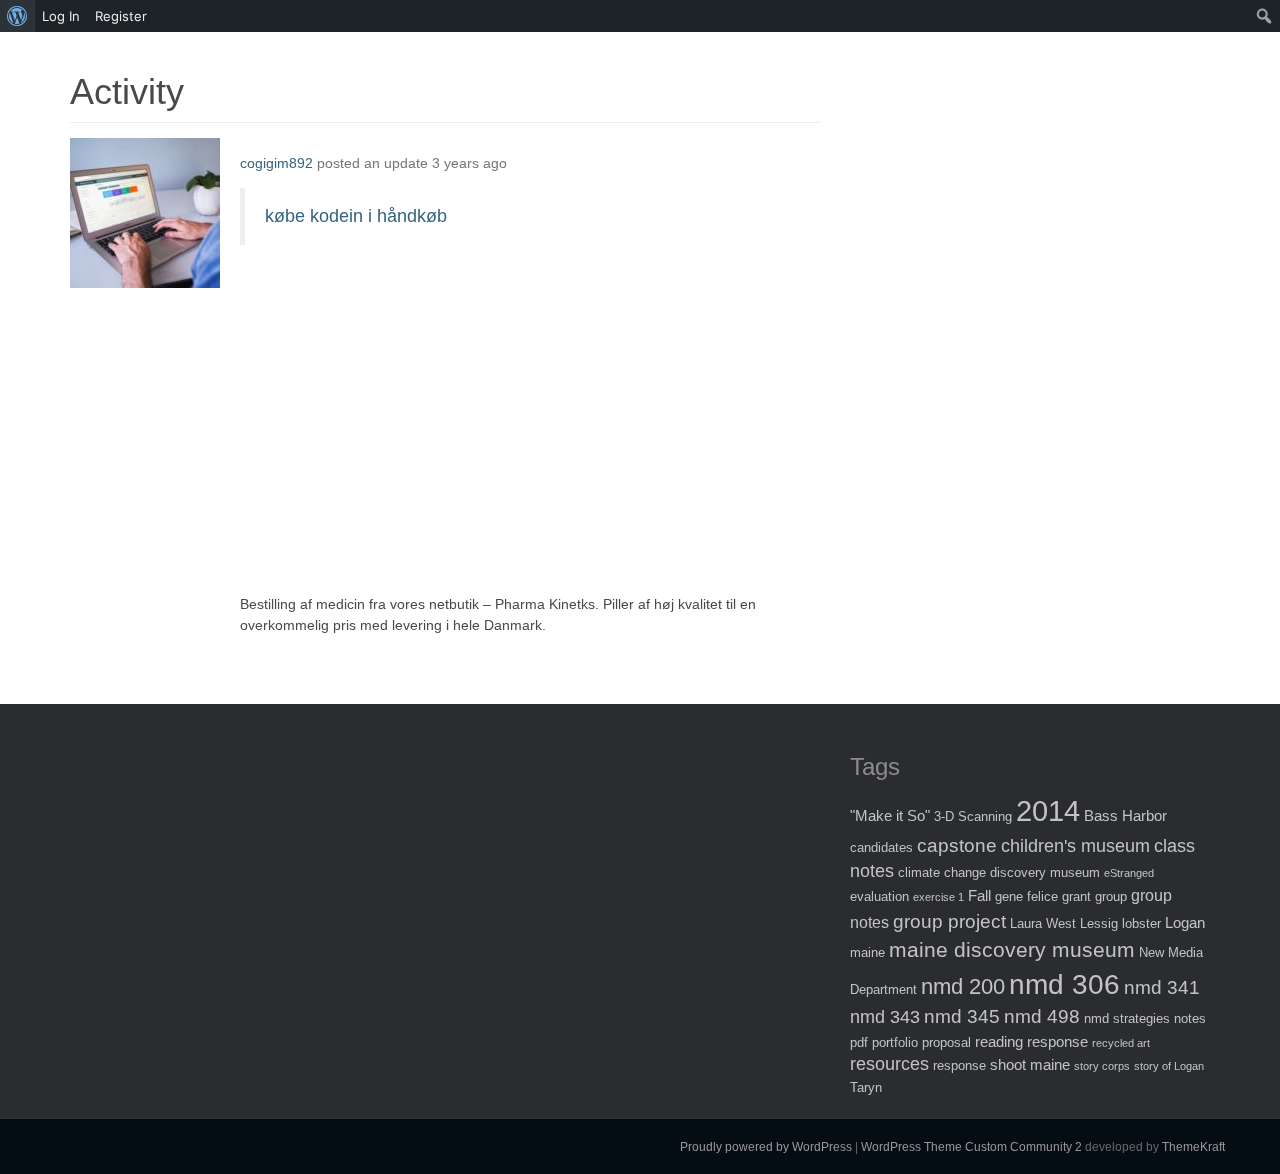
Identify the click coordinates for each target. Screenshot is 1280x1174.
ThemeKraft (1193, 1147)
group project (949, 921)
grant (1076, 896)
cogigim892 (276, 163)
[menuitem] (17, 16)
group (1111, 896)
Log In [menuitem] (61, 16)
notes (1190, 1018)
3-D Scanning (973, 816)
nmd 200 (963, 986)
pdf (859, 1042)
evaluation (879, 896)
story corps (1102, 1066)
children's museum (1075, 846)
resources (889, 1064)
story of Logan (1169, 1066)
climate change (942, 872)
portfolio (895, 1042)
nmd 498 (1042, 1016)
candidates (881, 847)
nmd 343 (885, 1017)
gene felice (1026, 896)
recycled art (1121, 1043)
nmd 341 (1162, 987)
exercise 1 (938, 897)
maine (867, 952)
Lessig (1099, 923)
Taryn (866, 1087)
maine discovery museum (1012, 949)
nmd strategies (1127, 1018)
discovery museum (1045, 872)
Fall (979, 895)
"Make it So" (890, 815)
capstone (957, 845)
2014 (1048, 810)
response (959, 1065)
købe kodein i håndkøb (356, 216)
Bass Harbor (1125, 815)
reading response (1031, 1041)
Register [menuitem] (121, 16)
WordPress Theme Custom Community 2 (971, 1147)
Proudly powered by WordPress (766, 1147)
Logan (1185, 922)
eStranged (1129, 873)
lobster (1141, 923)
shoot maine (1030, 1064)
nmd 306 (1064, 984)
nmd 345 (962, 1016)
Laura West (1043, 923)
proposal (946, 1042)
